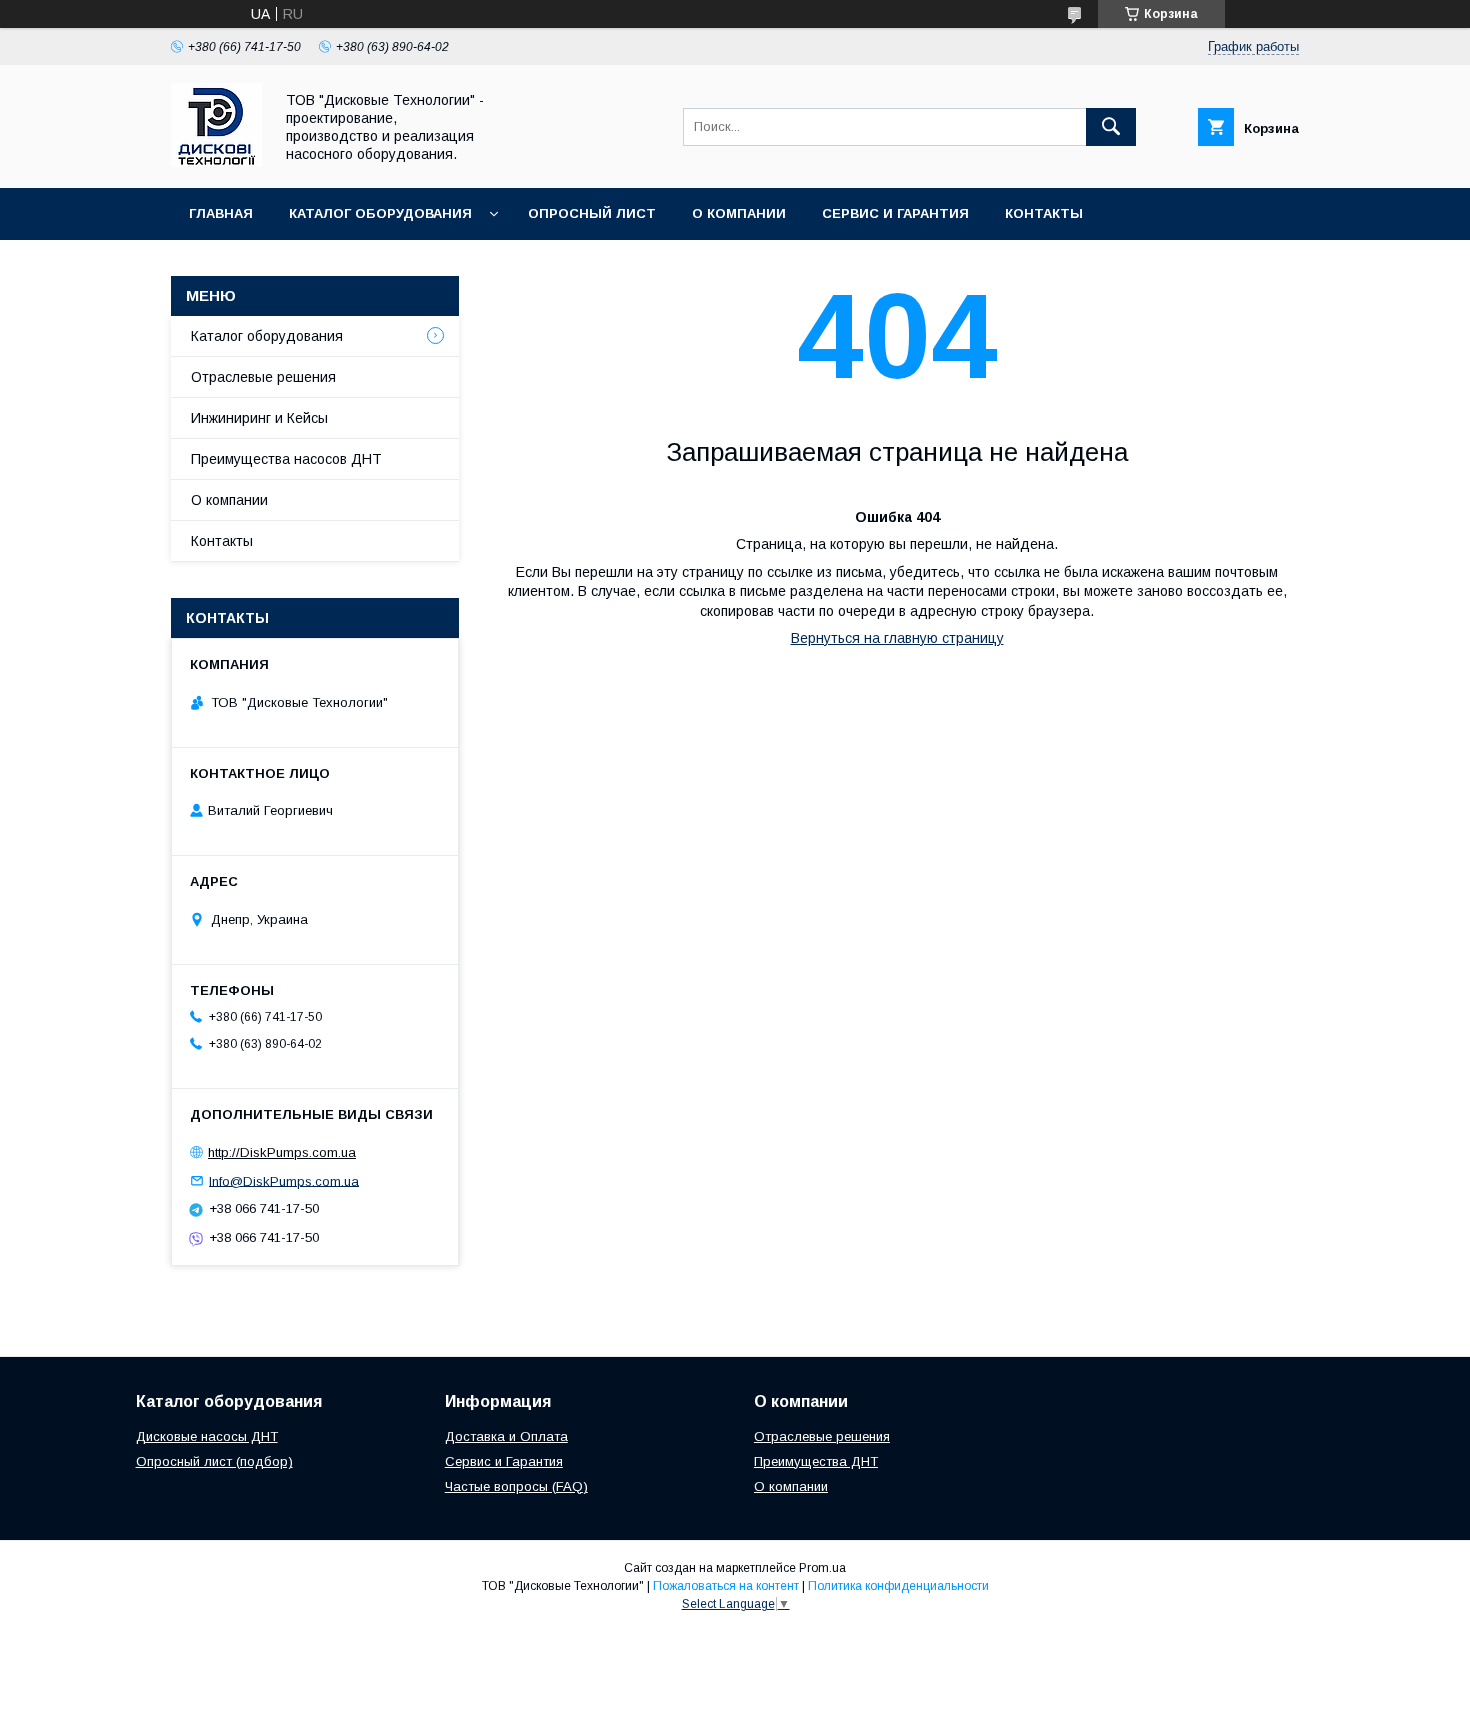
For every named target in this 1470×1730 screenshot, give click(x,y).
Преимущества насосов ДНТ (286, 459)
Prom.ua (822, 1568)
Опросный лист (592, 213)
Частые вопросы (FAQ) (516, 1486)
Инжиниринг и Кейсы (259, 418)
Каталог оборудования (380, 213)
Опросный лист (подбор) (214, 1461)
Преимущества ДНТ (816, 1461)
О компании (739, 213)
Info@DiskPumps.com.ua (284, 1180)
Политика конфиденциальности (898, 1586)
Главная (221, 213)
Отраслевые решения (263, 377)
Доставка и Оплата (506, 1436)
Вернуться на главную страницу (897, 638)
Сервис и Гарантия (895, 213)
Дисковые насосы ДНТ (207, 1436)
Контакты (1044, 213)
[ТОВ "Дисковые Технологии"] (216, 162)
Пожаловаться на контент (726, 1586)
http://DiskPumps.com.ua (282, 1152)
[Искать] (1111, 127)
